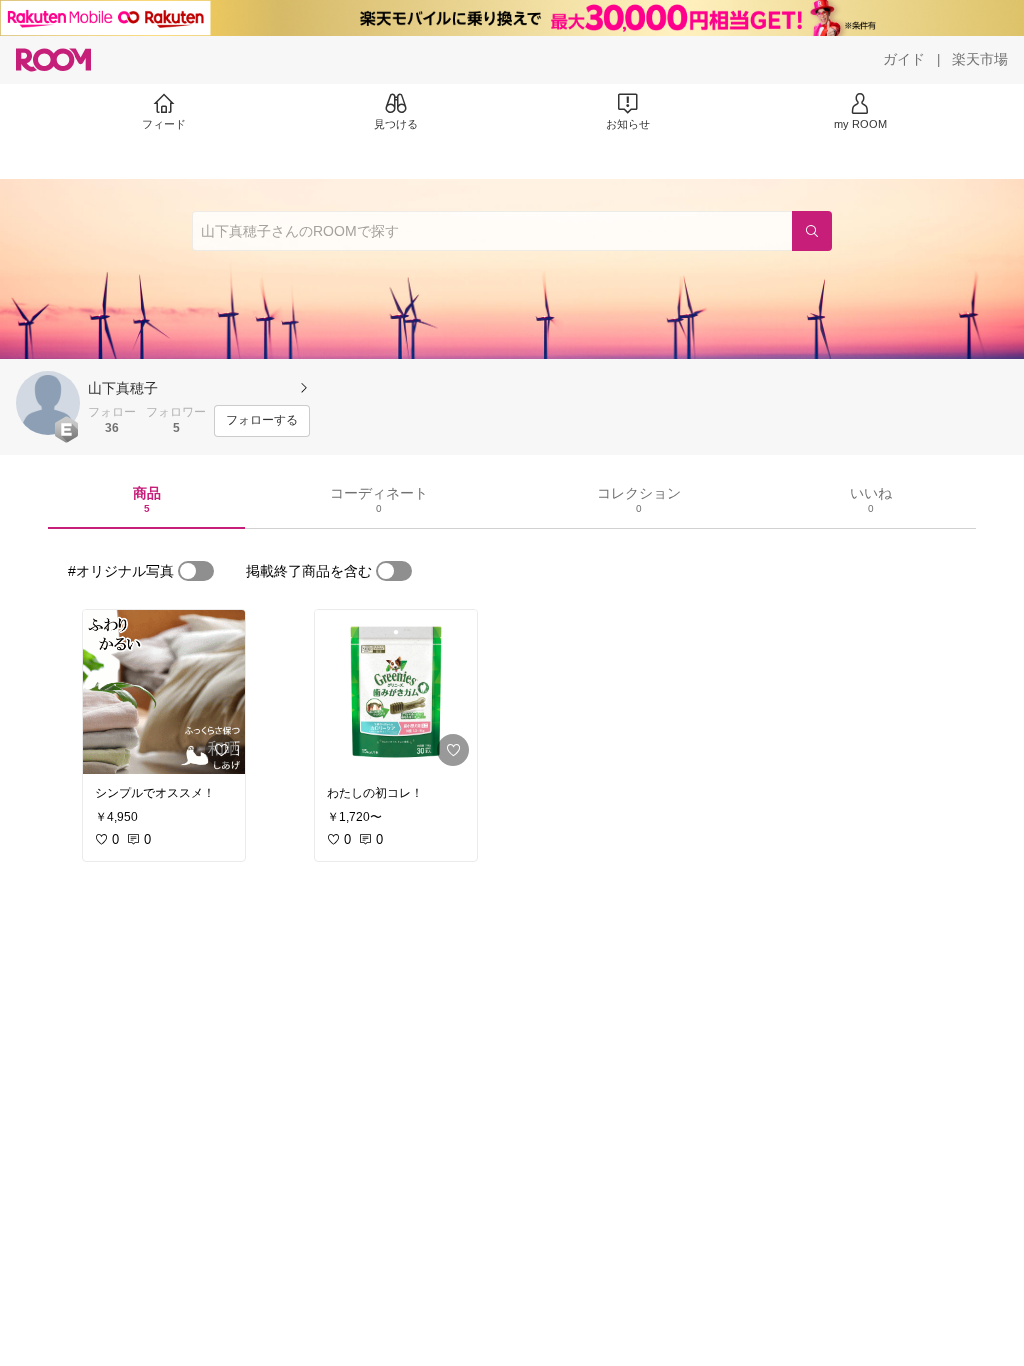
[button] (48, 403)
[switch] (196, 571)
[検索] (812, 231)
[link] (164, 692)
